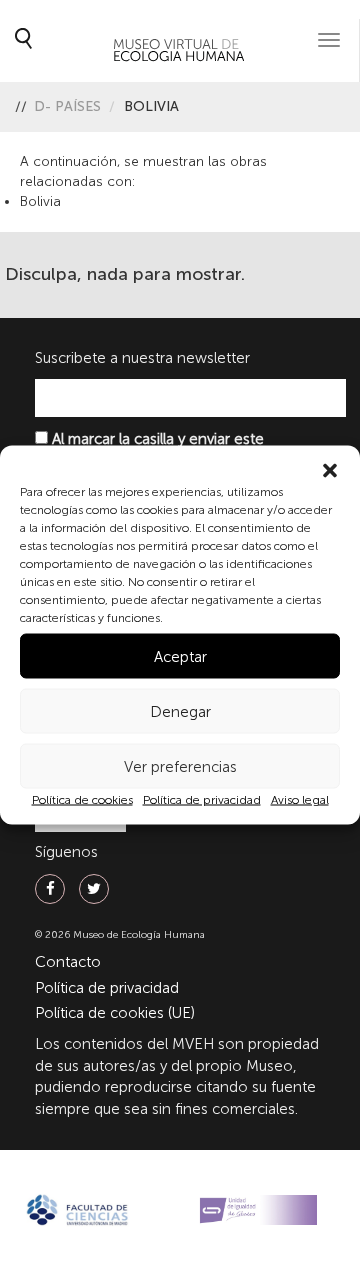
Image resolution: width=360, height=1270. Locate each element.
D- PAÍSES (67, 106)
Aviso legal (300, 800)
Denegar (180, 711)
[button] (330, 471)
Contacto (68, 962)
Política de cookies (82, 800)
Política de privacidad (202, 800)
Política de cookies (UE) (115, 1013)
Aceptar (180, 656)
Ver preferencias (180, 766)
